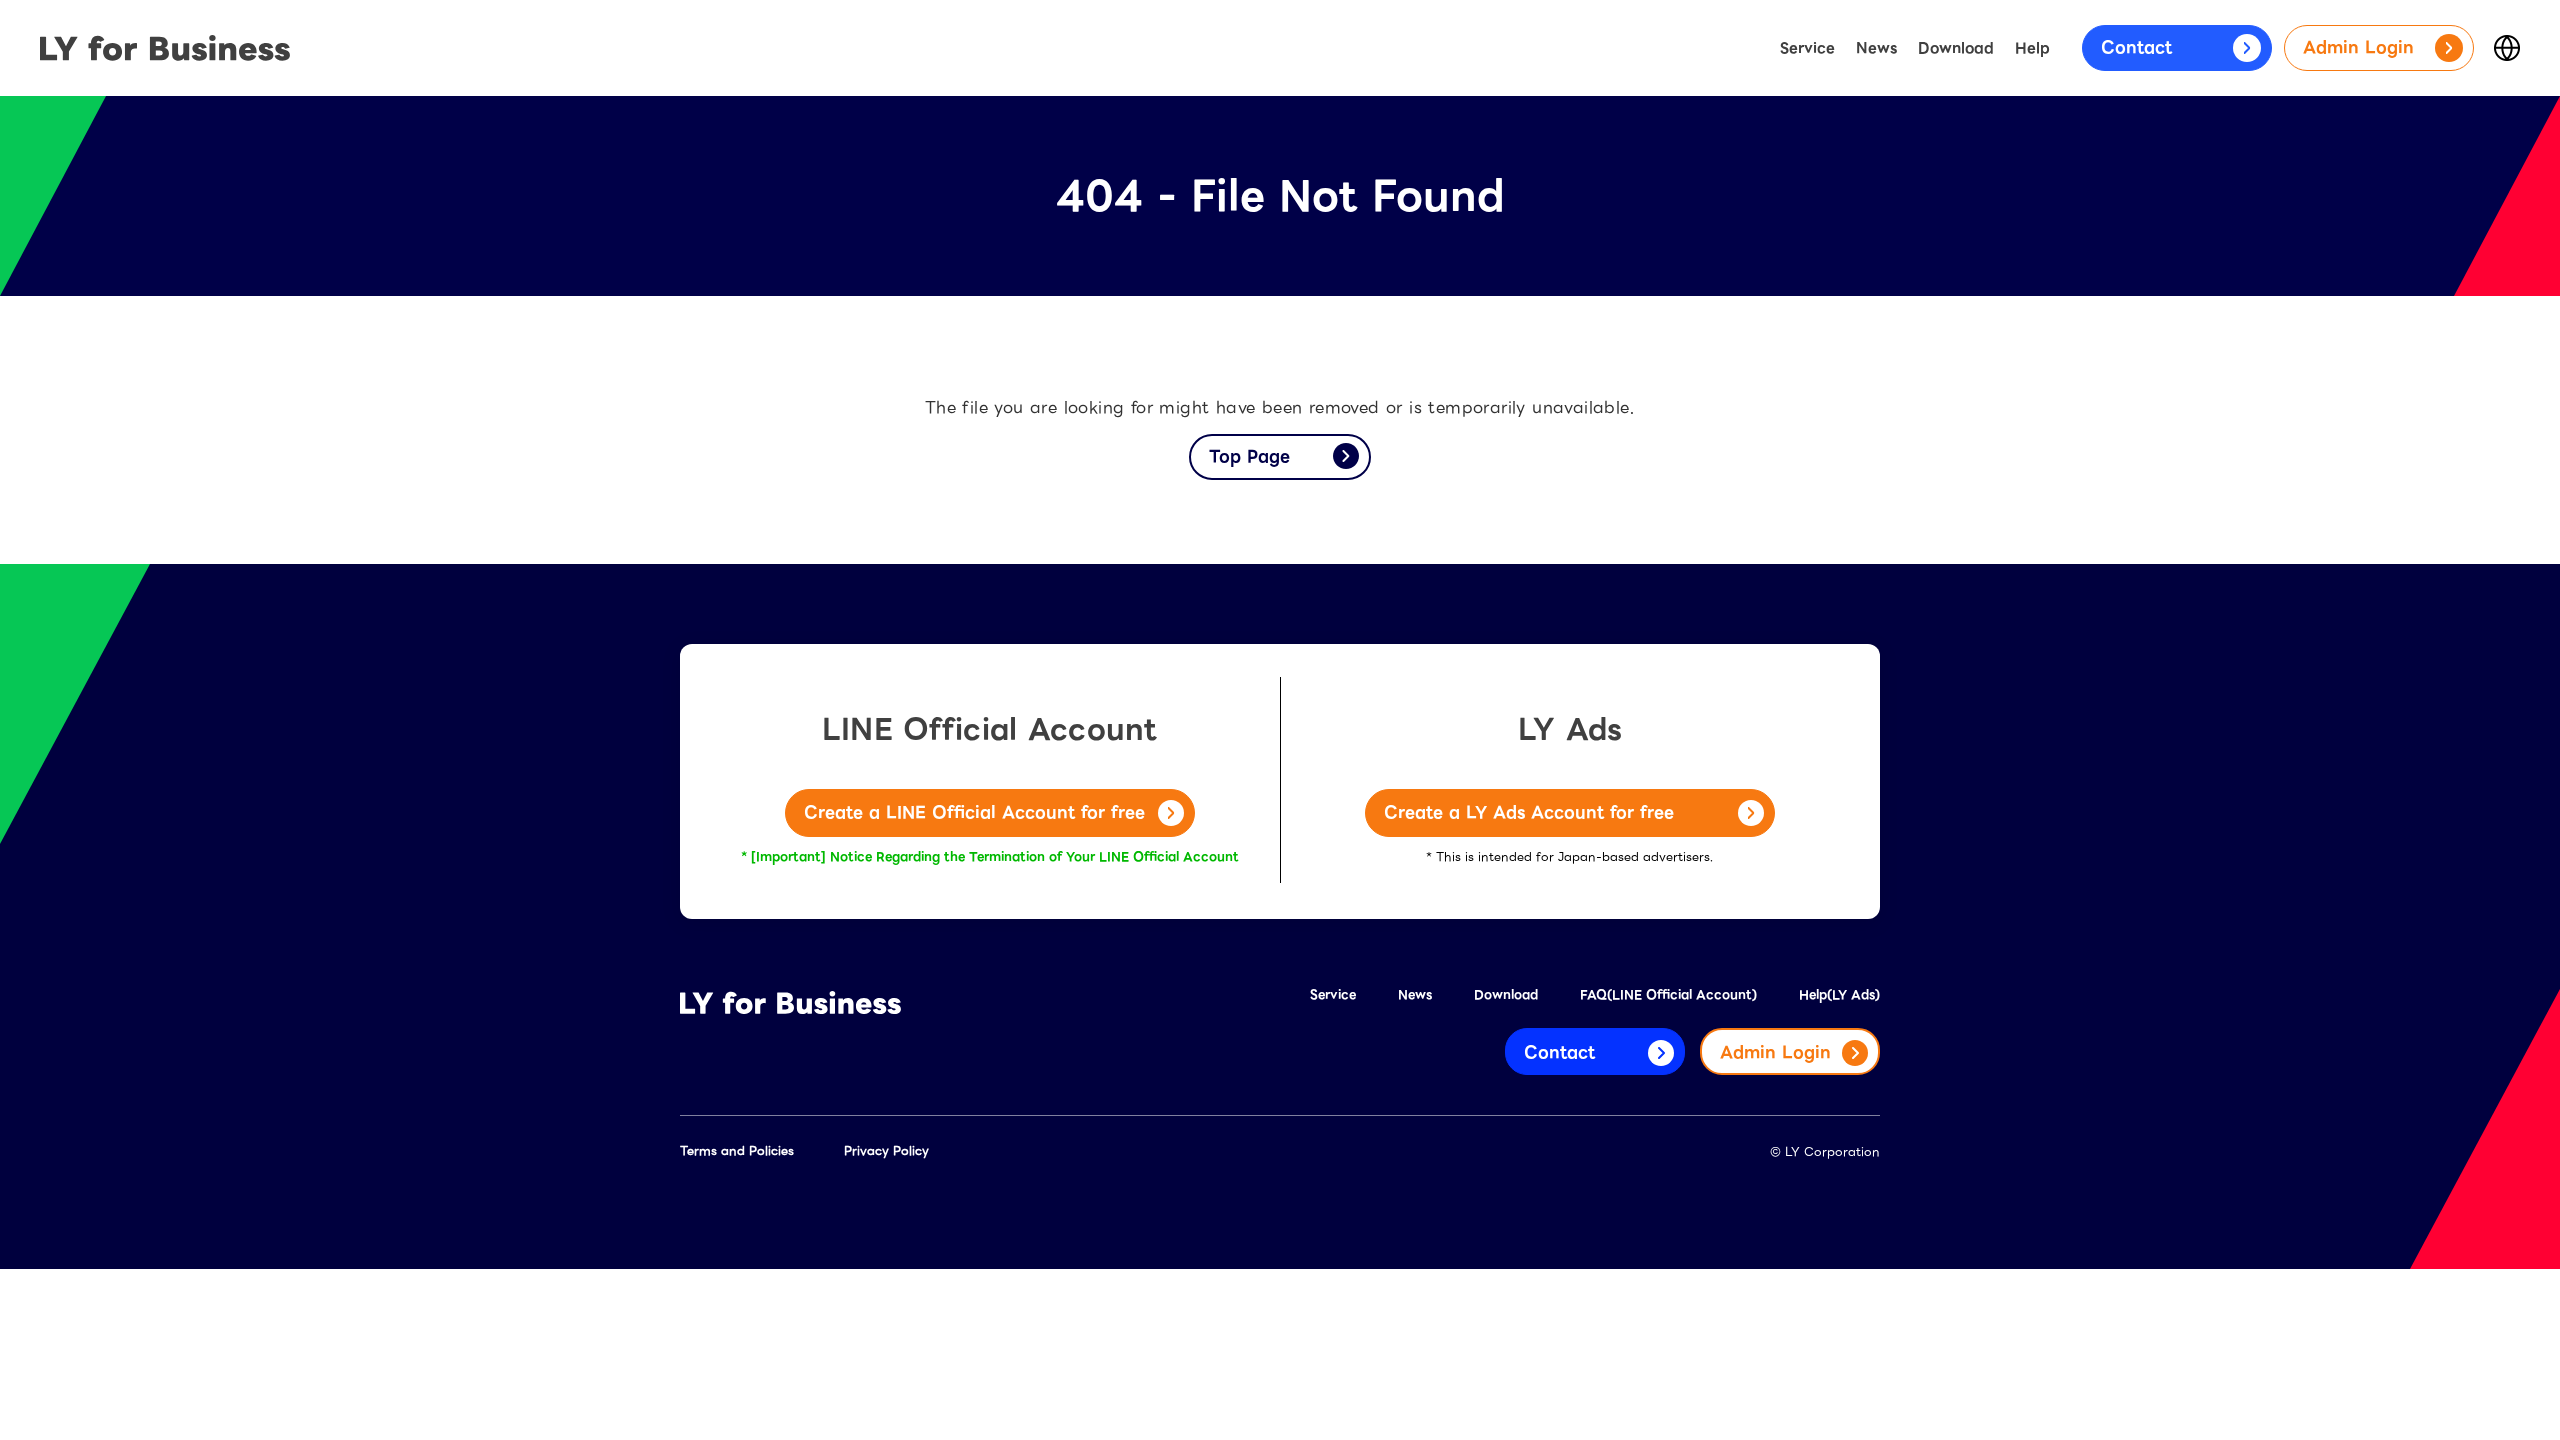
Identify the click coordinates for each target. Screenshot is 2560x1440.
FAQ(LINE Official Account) (1668, 994)
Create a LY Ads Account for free (1529, 812)
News (1876, 48)
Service (1807, 48)
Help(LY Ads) (1839, 994)
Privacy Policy (886, 1150)
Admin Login (2358, 47)
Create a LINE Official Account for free (974, 812)
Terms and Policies (737, 1150)
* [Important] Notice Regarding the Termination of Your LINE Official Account (990, 856)
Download (1956, 48)
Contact (2136, 47)
